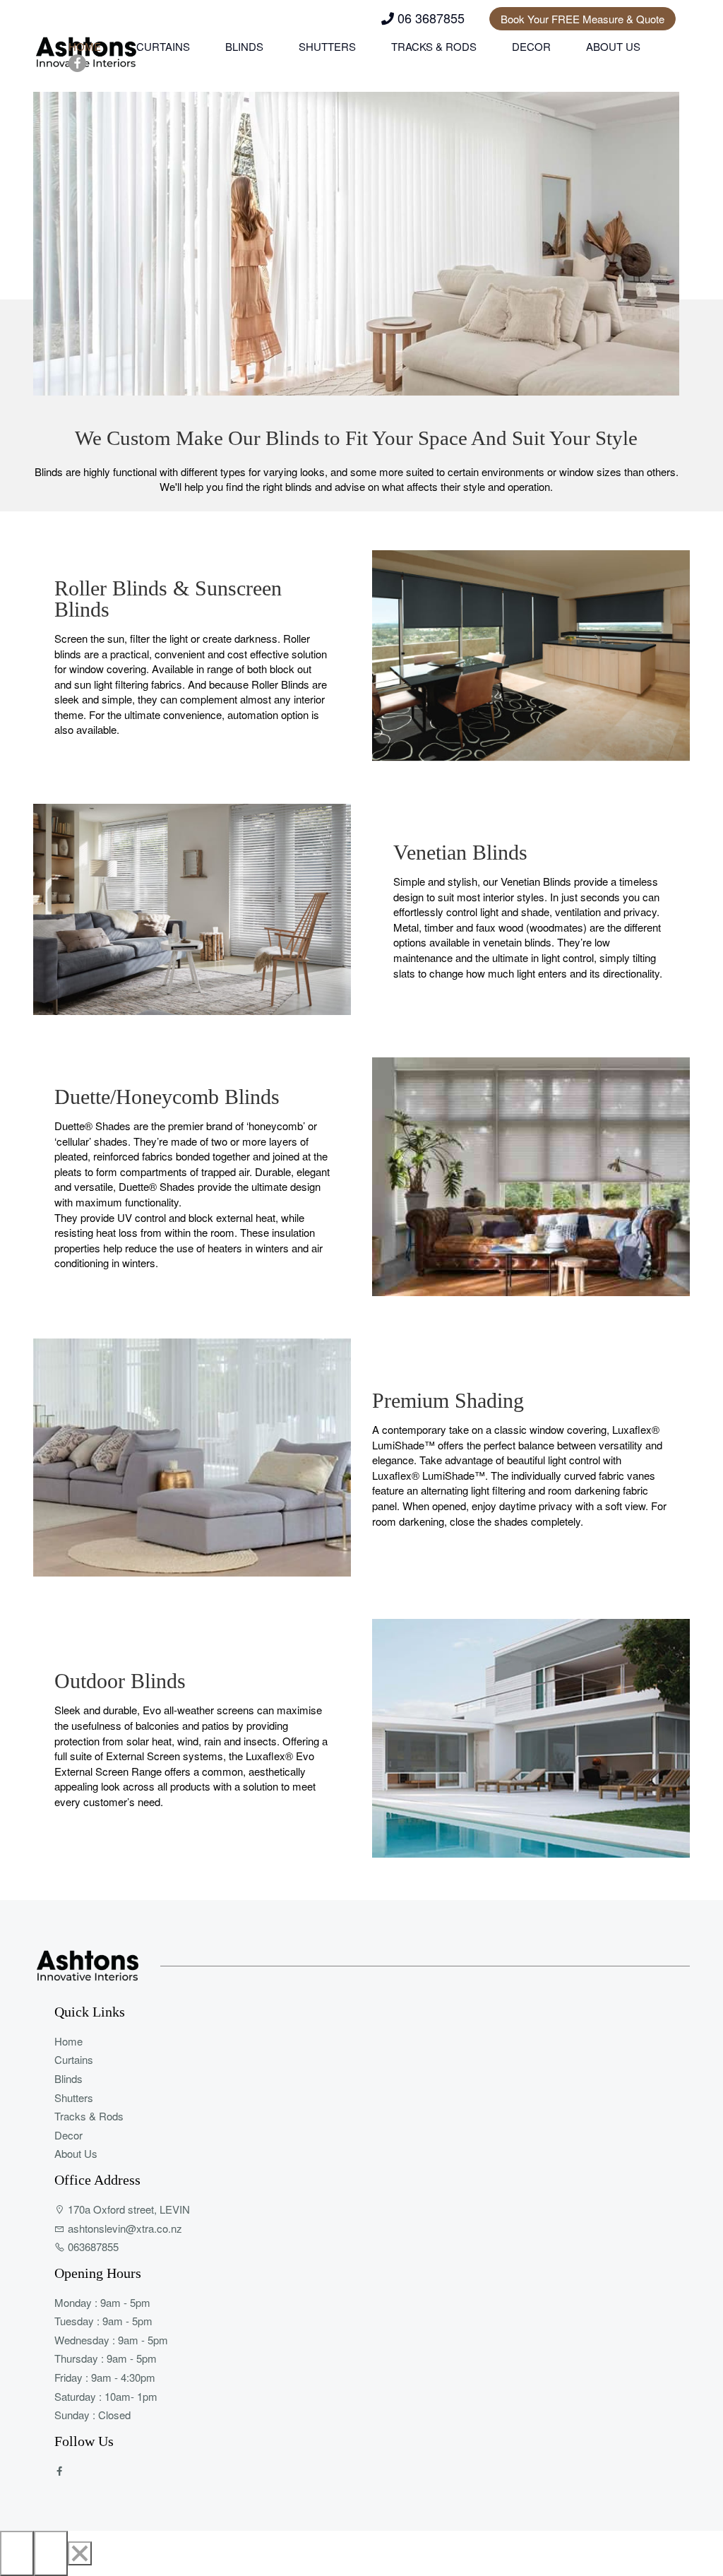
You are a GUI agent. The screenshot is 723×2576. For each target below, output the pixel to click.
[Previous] (17, 2553)
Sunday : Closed (92, 2415)
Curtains (163, 46)
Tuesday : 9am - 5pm (103, 2321)
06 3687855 (429, 18)
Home (85, 46)
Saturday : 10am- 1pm (106, 2396)
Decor (531, 46)
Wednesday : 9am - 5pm (111, 2340)
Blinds (244, 46)
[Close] (80, 2553)
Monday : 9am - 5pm (102, 2302)
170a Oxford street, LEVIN (127, 2209)
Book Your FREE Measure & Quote (582, 19)
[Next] (51, 2553)
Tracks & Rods (434, 46)
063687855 (92, 2246)
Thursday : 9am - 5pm (106, 2358)
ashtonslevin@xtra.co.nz (124, 2228)
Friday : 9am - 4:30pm (105, 2377)
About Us (613, 46)
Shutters (327, 46)
